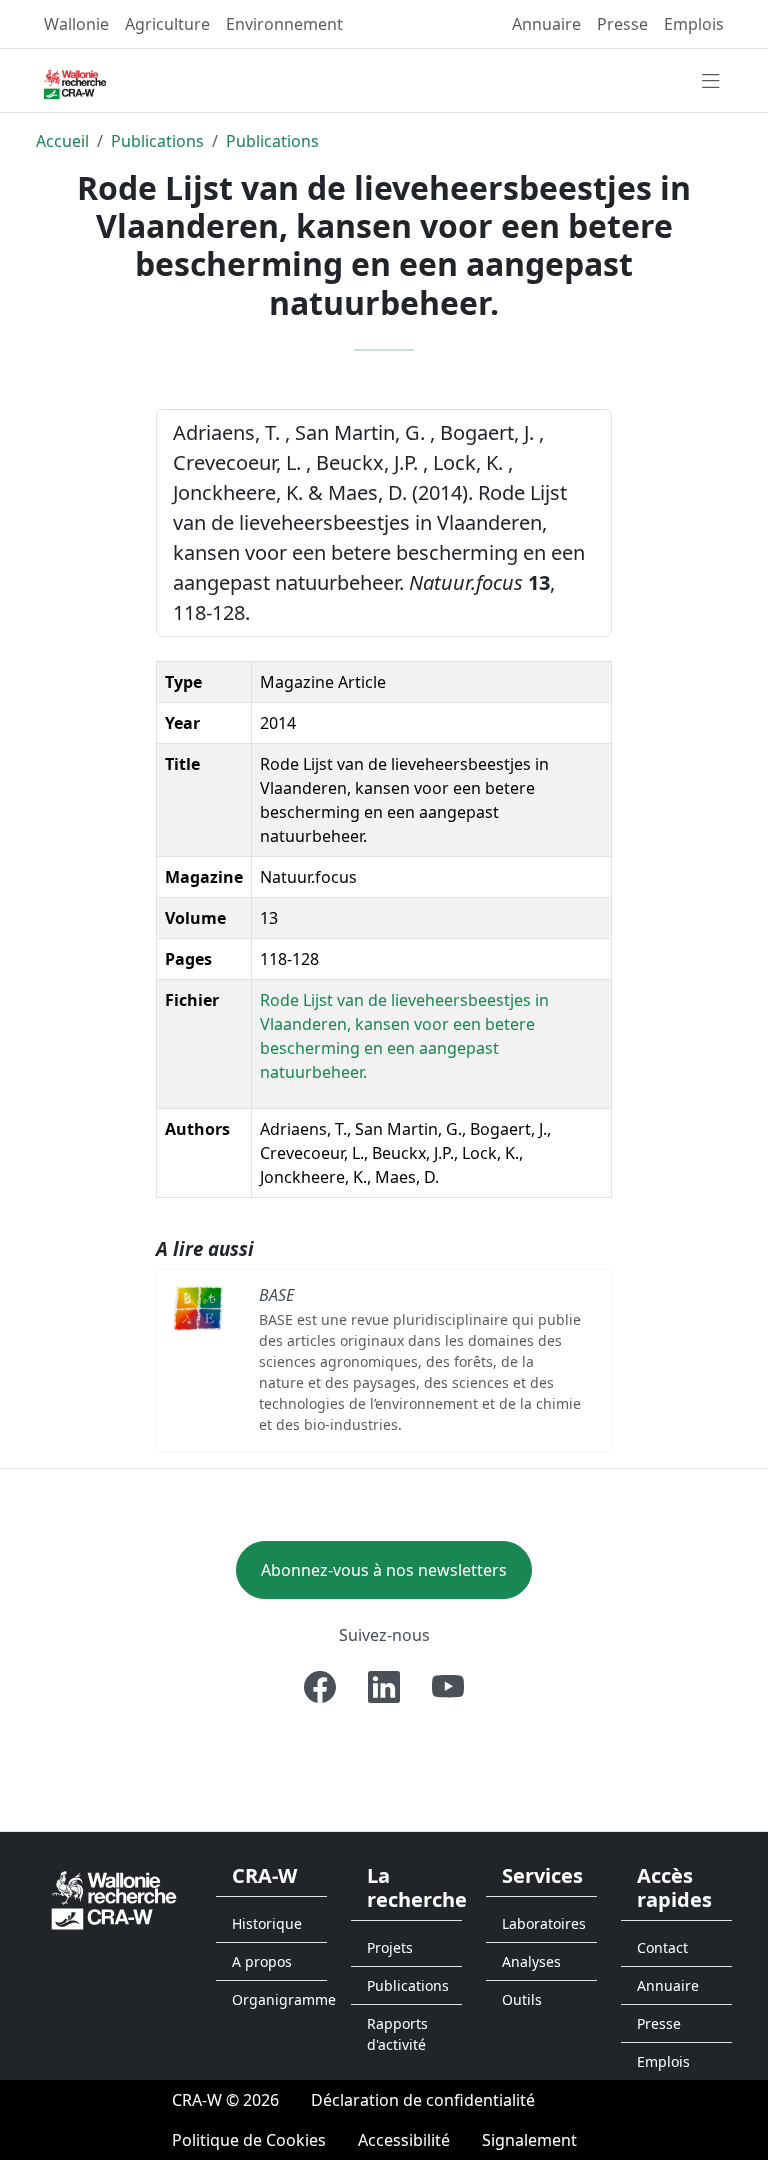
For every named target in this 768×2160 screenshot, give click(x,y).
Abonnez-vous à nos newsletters (384, 1570)
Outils (522, 1999)
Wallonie (76, 24)
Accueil (62, 141)
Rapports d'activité (397, 2034)
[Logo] (114, 1898)
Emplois (694, 24)
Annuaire (546, 24)
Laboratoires (544, 1923)
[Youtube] (448, 1687)
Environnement (284, 24)
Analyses (531, 1961)
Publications (157, 141)
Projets (390, 1947)
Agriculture (167, 24)
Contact (662, 1947)
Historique (267, 1923)
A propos (262, 1961)
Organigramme (279, 1999)
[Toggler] (711, 82)
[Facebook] (320, 1687)
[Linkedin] (384, 1687)
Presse (622, 24)
